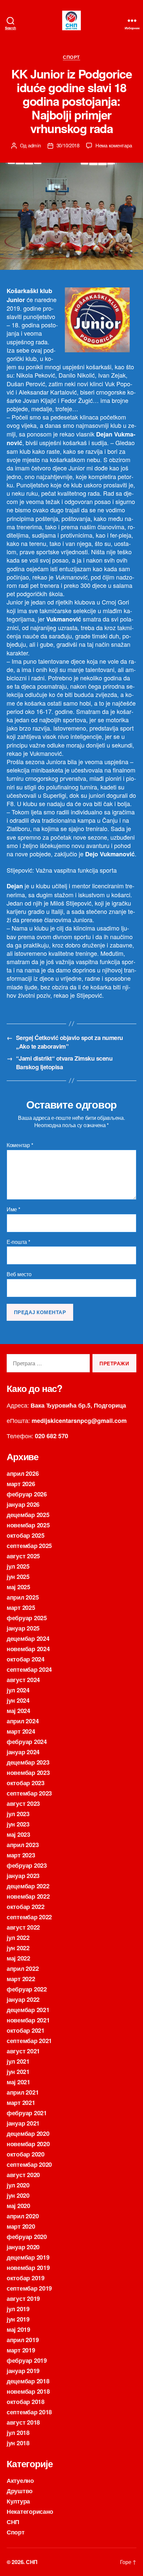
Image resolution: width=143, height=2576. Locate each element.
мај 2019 (18, 2329)
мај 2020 (18, 2206)
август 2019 (23, 2299)
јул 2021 (18, 2061)
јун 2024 (18, 1700)
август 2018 (23, 2422)
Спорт (71, 57)
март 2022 (21, 1979)
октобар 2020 (26, 2154)
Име (13, 1209)
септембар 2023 (29, 1793)
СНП (13, 2522)
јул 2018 (18, 2433)
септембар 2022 (29, 1917)
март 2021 (21, 2103)
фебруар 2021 (27, 2113)
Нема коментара (114, 145)
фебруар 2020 (27, 2237)
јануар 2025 (23, 1628)
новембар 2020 (28, 2144)
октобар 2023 (26, 1783)
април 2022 (23, 1969)
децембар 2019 (28, 2257)
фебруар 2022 (27, 1989)
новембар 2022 (28, 1896)
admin (34, 145)
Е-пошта (18, 1242)
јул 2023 (18, 1814)
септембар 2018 (29, 2412)
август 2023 (23, 1803)
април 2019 (23, 2340)
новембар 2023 (28, 1773)
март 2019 (21, 2350)
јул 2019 (18, 2309)
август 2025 (23, 1556)
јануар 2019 (23, 2371)
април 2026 (23, 1473)
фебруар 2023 (27, 1865)
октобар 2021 (26, 2030)
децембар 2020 (28, 2134)
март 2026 (21, 1484)
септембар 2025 (29, 1546)
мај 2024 (18, 1711)
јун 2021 (18, 2072)
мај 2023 (18, 1834)
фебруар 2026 (27, 1494)
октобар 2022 (26, 1907)
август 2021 (23, 2051)
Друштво (20, 2491)
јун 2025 (18, 1577)
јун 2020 (18, 2195)
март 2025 (21, 1608)
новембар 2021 (28, 2020)
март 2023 (21, 1855)
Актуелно (20, 2481)
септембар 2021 (29, 2041)
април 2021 (23, 2092)
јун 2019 (18, 2319)
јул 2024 (18, 1690)
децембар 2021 (28, 2010)
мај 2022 (18, 1958)
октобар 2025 (26, 1535)
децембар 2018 (28, 2381)
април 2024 (23, 1721)
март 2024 (21, 1731)
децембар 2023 (28, 1762)
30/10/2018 (68, 145)
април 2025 (23, 1597)
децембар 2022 (28, 1886)
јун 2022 (18, 1948)
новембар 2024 (28, 1649)
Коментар (20, 1145)
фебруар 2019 (27, 2360)
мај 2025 (18, 1587)
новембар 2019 (28, 2268)
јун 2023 (18, 1824)
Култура (18, 2501)
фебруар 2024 (27, 1742)
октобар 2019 (26, 2278)
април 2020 (23, 2216)
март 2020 (21, 2226)
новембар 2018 (28, 2391)
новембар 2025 (28, 1525)
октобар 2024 (26, 1659)
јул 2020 (18, 2185)
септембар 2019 (29, 2288)
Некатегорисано (30, 2511)
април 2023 (23, 1845)
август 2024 (23, 1680)
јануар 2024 (23, 1752)
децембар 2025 (28, 1515)
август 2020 (23, 2175)
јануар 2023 (23, 1876)
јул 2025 (18, 1566)
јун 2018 (18, 2443)
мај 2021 (18, 2082)
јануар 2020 (23, 2247)
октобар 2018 (26, 2402)
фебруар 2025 (27, 1618)
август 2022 (23, 1927)
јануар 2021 (23, 2123)
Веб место (19, 1274)
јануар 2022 (23, 1999)
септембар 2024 (29, 1669)
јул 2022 (18, 1938)
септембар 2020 (29, 2164)
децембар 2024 (28, 1638)
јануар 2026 (23, 1504)
